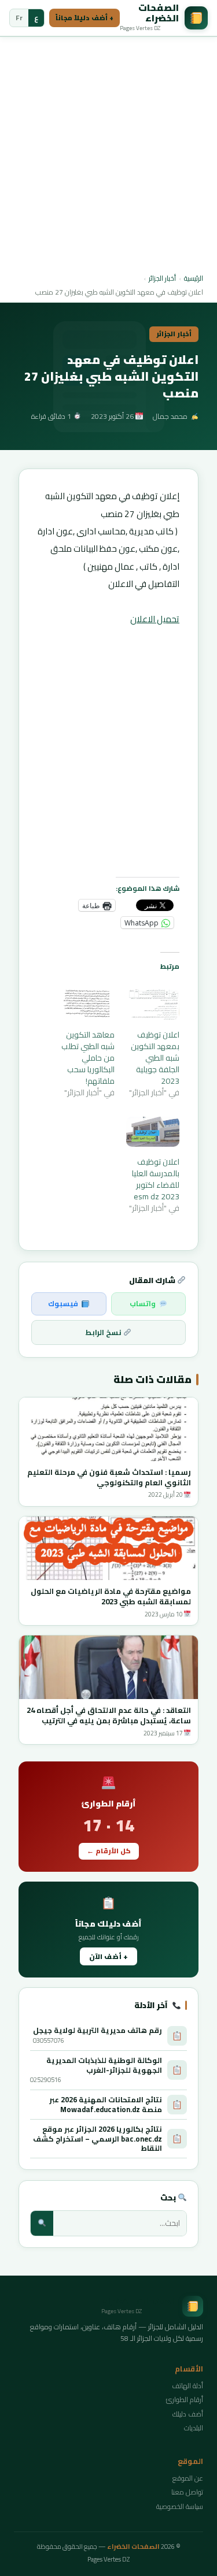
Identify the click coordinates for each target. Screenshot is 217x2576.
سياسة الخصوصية (180, 2506)
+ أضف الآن (108, 1956)
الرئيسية (194, 278)
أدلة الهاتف (187, 2386)
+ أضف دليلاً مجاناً (84, 18)
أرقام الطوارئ (185, 2400)
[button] (108, 1429)
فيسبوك (63, 1304)
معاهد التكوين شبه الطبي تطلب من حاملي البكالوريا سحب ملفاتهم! (88, 1058)
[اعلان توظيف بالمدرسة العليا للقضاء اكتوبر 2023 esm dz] (153, 1132)
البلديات (194, 2428)
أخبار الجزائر (162, 278)
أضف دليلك (188, 2414)
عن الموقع (188, 2478)
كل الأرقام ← (109, 1851)
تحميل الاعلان (155, 619)
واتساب (143, 1304)
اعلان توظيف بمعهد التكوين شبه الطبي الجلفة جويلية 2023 (155, 1058)
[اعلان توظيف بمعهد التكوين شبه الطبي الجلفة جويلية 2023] (153, 1005)
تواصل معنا (187, 2492)
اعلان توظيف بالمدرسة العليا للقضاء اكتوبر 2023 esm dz (156, 1179)
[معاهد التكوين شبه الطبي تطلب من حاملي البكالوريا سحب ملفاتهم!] (88, 1005)
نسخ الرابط (104, 1332)
